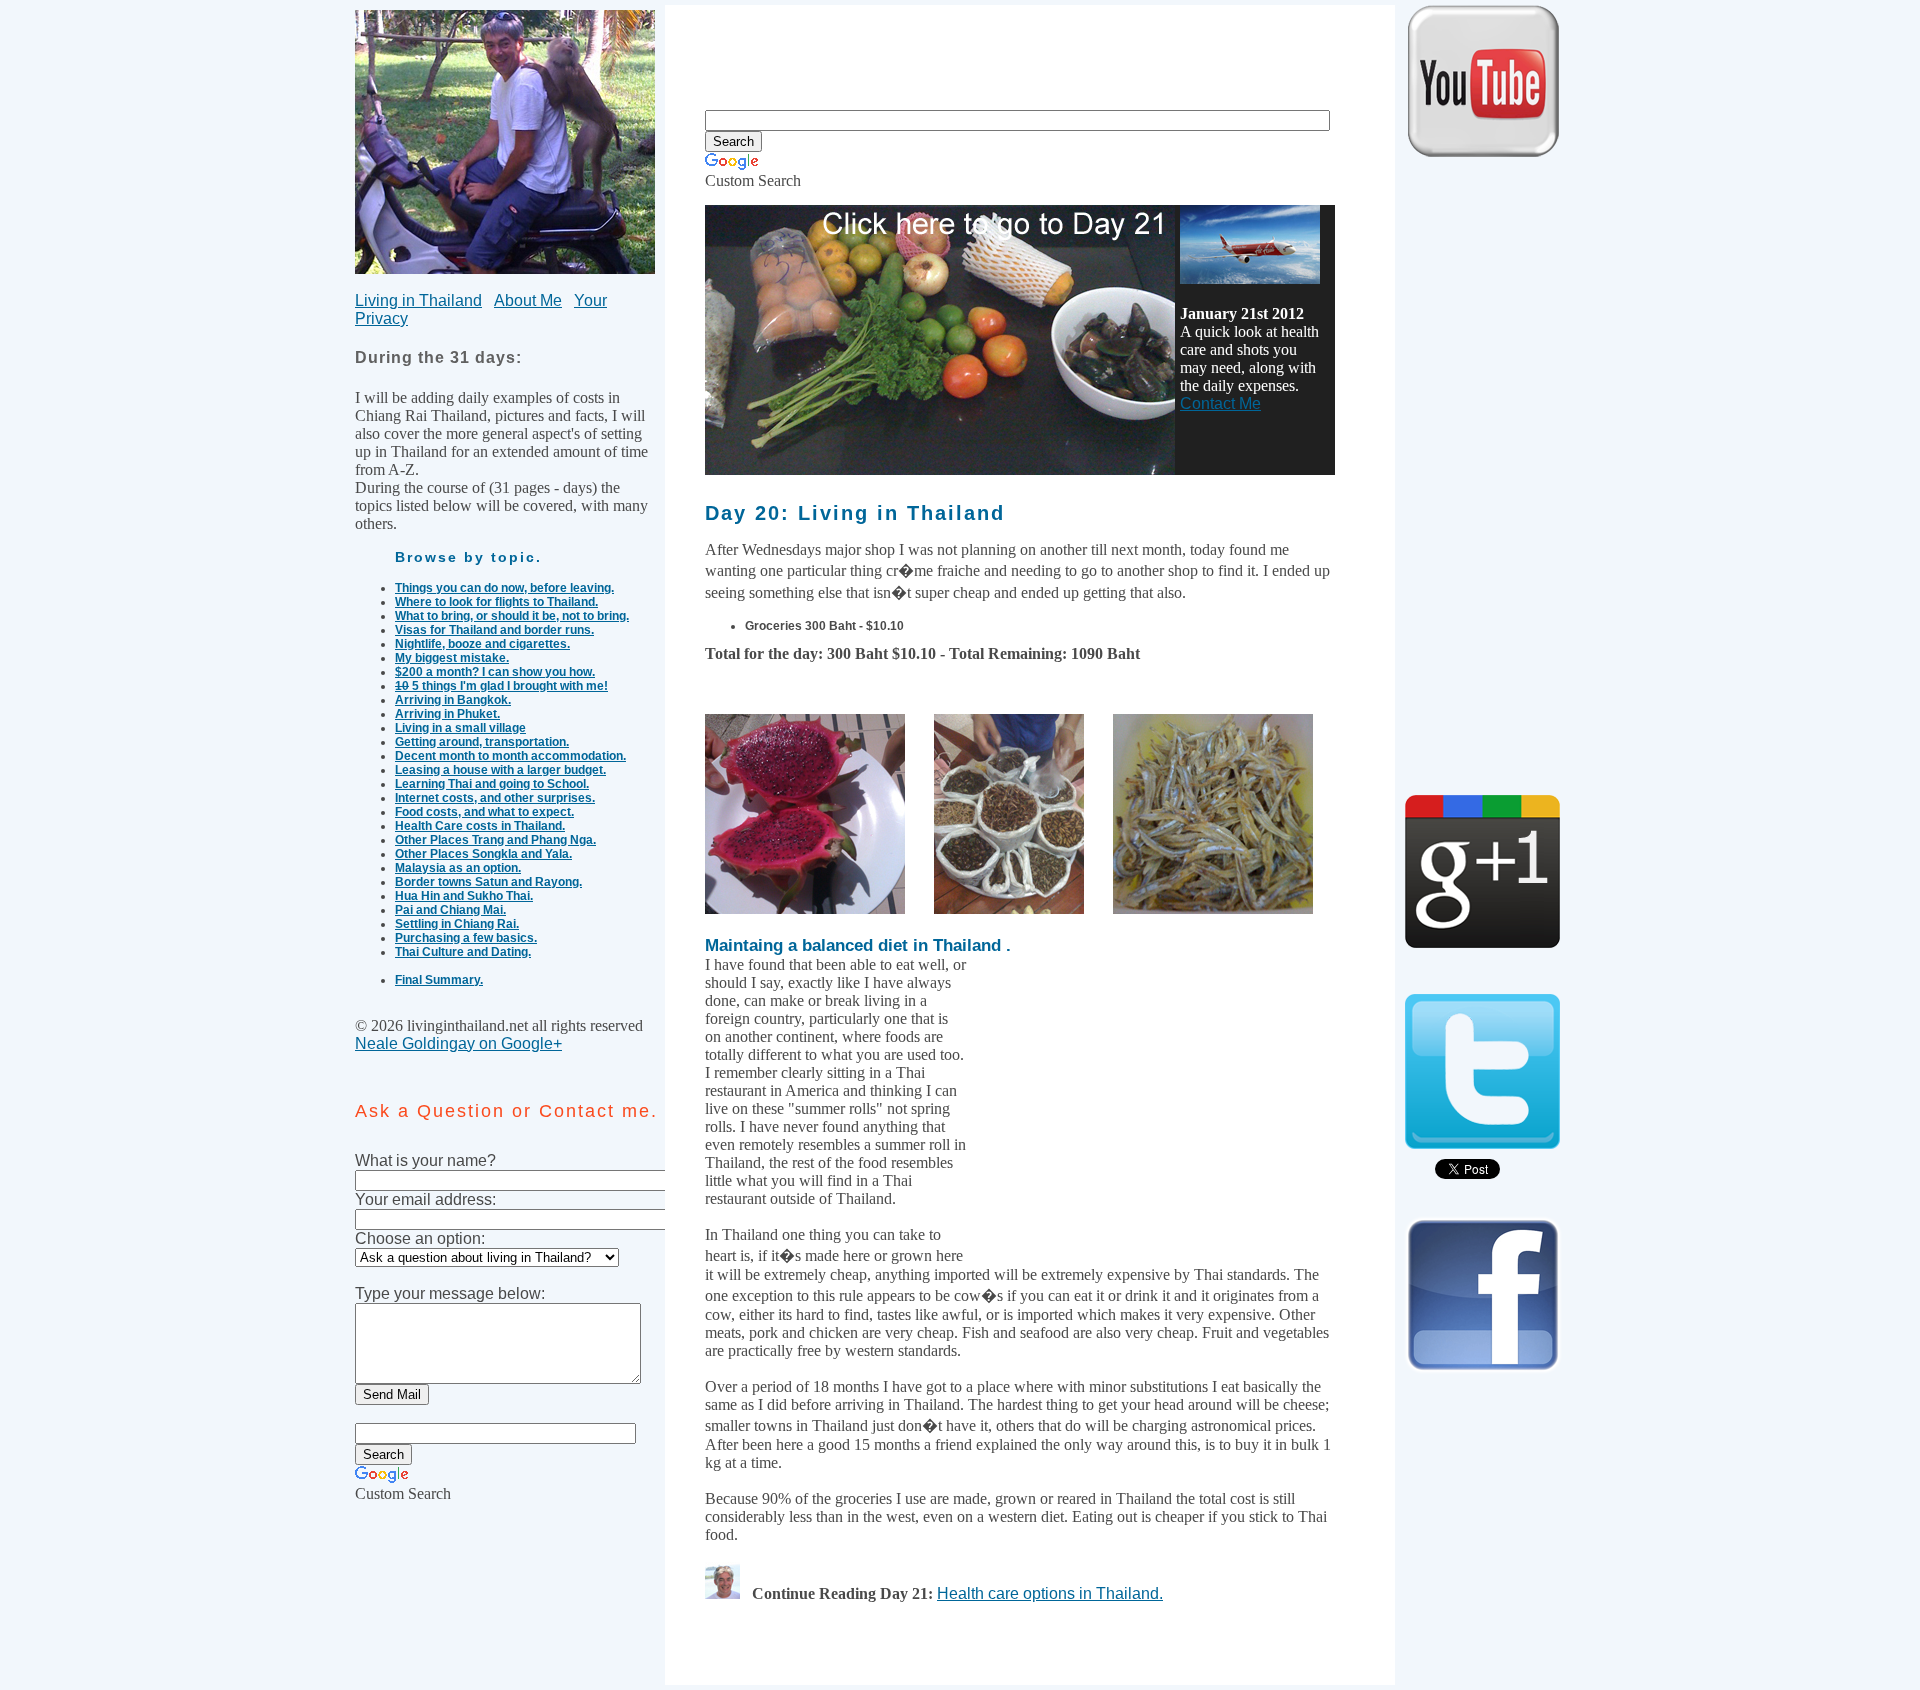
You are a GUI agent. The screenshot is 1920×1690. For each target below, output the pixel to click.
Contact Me (1220, 403)
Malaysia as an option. (458, 868)
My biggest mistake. (452, 658)
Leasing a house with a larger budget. (500, 770)
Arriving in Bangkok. (453, 700)
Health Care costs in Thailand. (480, 826)
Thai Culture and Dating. (463, 952)
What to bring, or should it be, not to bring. (512, 616)
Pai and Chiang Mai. (450, 910)
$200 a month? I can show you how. (495, 672)
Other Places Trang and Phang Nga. (495, 840)
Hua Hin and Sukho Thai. (464, 896)
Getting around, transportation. (482, 742)
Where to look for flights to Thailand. (496, 602)
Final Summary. (439, 980)
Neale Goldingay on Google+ (458, 1043)
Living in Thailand (418, 300)
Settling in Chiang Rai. (457, 924)
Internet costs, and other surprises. (495, 798)
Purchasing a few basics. (466, 938)
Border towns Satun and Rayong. (488, 882)
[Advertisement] (1029, 50)
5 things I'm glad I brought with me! (501, 686)
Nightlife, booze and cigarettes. (482, 644)
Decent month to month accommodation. (510, 756)
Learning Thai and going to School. (492, 784)
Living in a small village (460, 728)
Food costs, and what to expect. (484, 812)
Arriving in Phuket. (447, 714)
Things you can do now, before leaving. (504, 588)
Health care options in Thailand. (1050, 1593)
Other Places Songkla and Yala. (483, 854)
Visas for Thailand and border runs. (494, 630)
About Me (528, 300)
